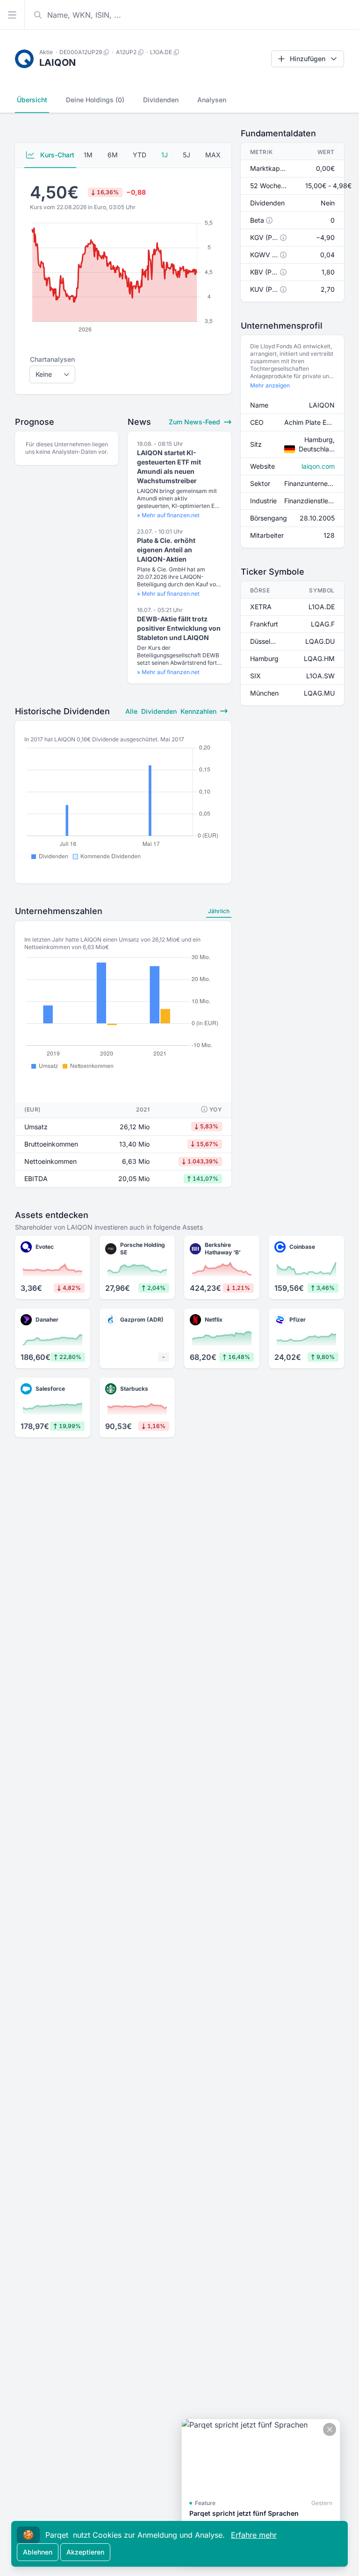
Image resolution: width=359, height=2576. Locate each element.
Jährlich (219, 911)
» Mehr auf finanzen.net (168, 515)
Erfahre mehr (254, 2535)
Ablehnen (38, 2552)
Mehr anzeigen (270, 385)
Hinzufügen (308, 59)
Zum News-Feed (195, 422)
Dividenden (161, 100)
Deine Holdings (95, 100)
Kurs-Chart (56, 155)
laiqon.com (318, 466)
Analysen (212, 100)
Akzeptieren (85, 2552)
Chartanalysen (52, 359)
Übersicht (32, 100)
